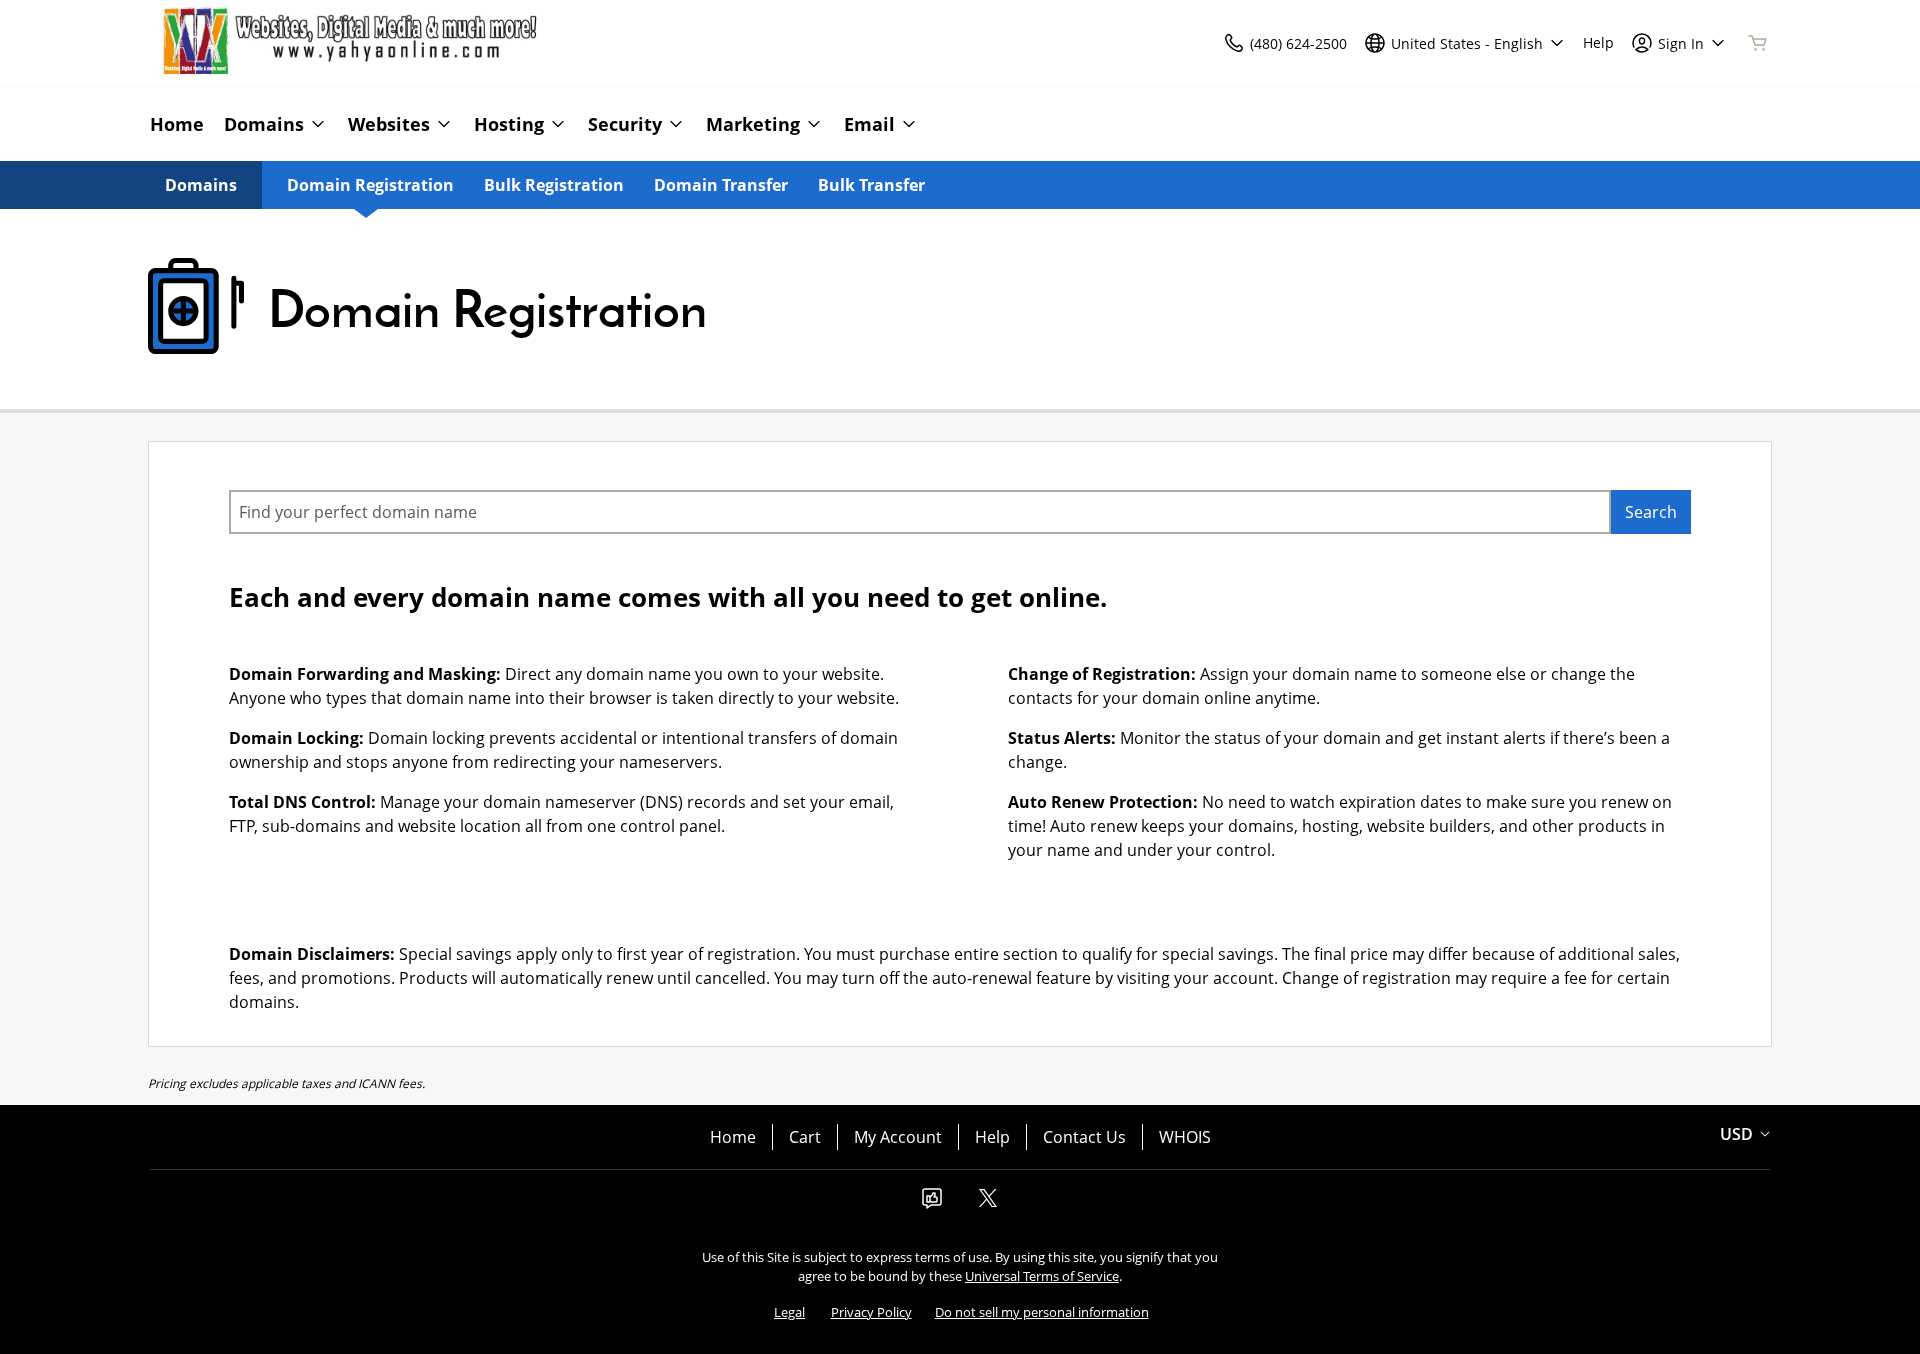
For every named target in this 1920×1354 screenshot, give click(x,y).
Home (733, 1137)
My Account (898, 1137)
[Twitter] (988, 1204)
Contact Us (1084, 1137)
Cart (805, 1137)
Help (992, 1137)
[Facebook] (932, 1204)
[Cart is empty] (1758, 43)
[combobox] (920, 512)
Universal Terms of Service (1042, 1276)
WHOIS (1185, 1137)
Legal (789, 1312)
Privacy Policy (871, 1312)
